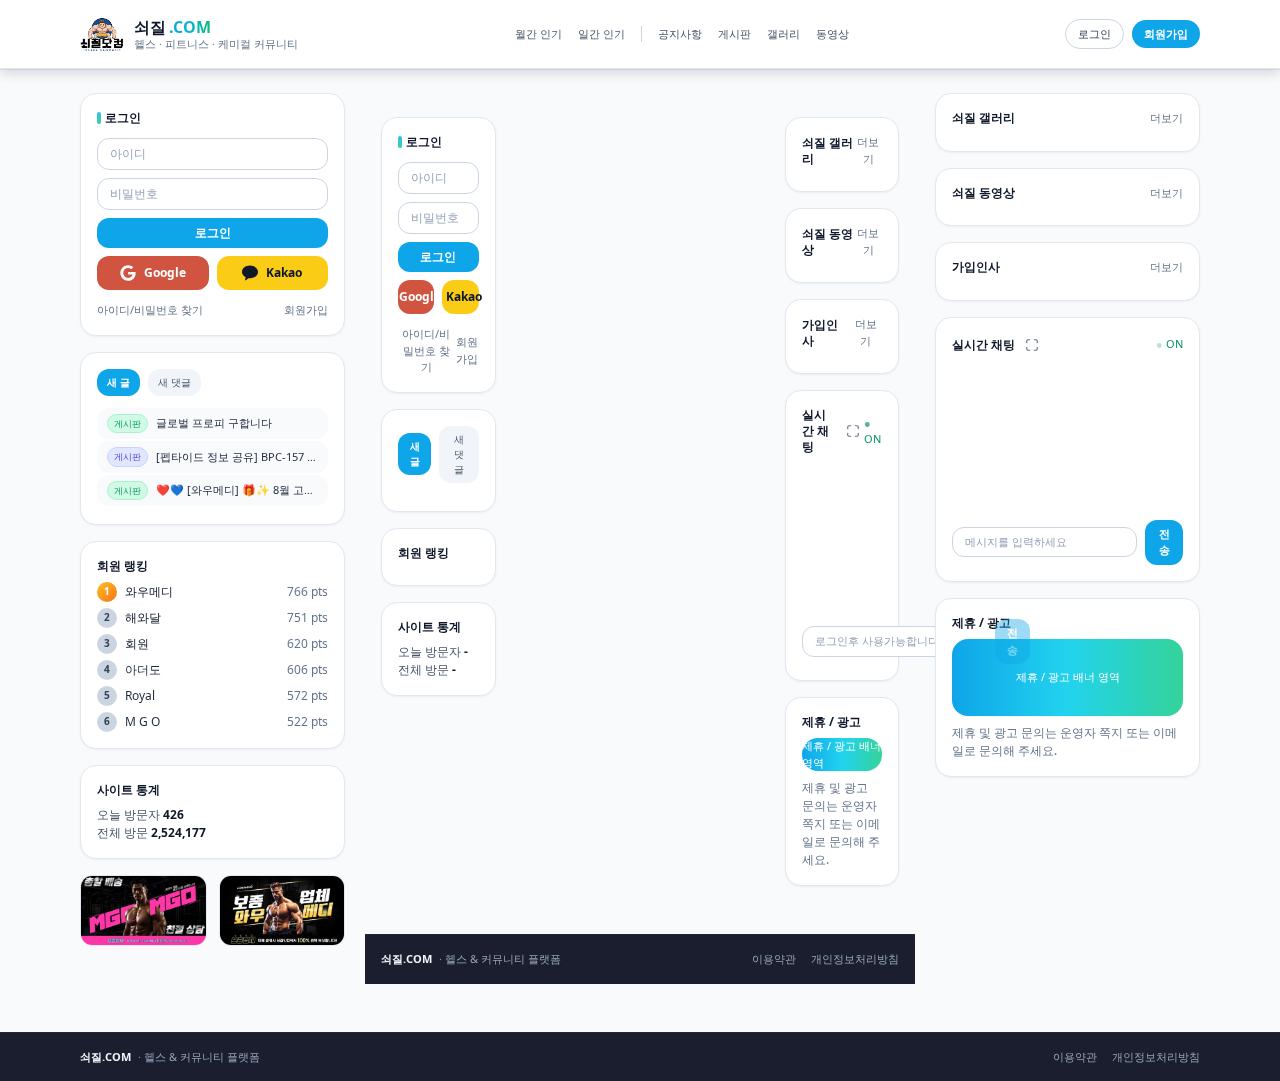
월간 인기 (538, 33)
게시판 (734, 33)
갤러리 (783, 33)
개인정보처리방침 (855, 958)
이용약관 (774, 958)
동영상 (832, 33)
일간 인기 (601, 33)
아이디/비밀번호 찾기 (150, 309)
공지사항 (680, 33)
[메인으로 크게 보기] (853, 431)
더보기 (868, 150)
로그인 (1094, 33)
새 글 (118, 382)
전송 (1164, 542)
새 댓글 (174, 382)
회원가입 (306, 309)
